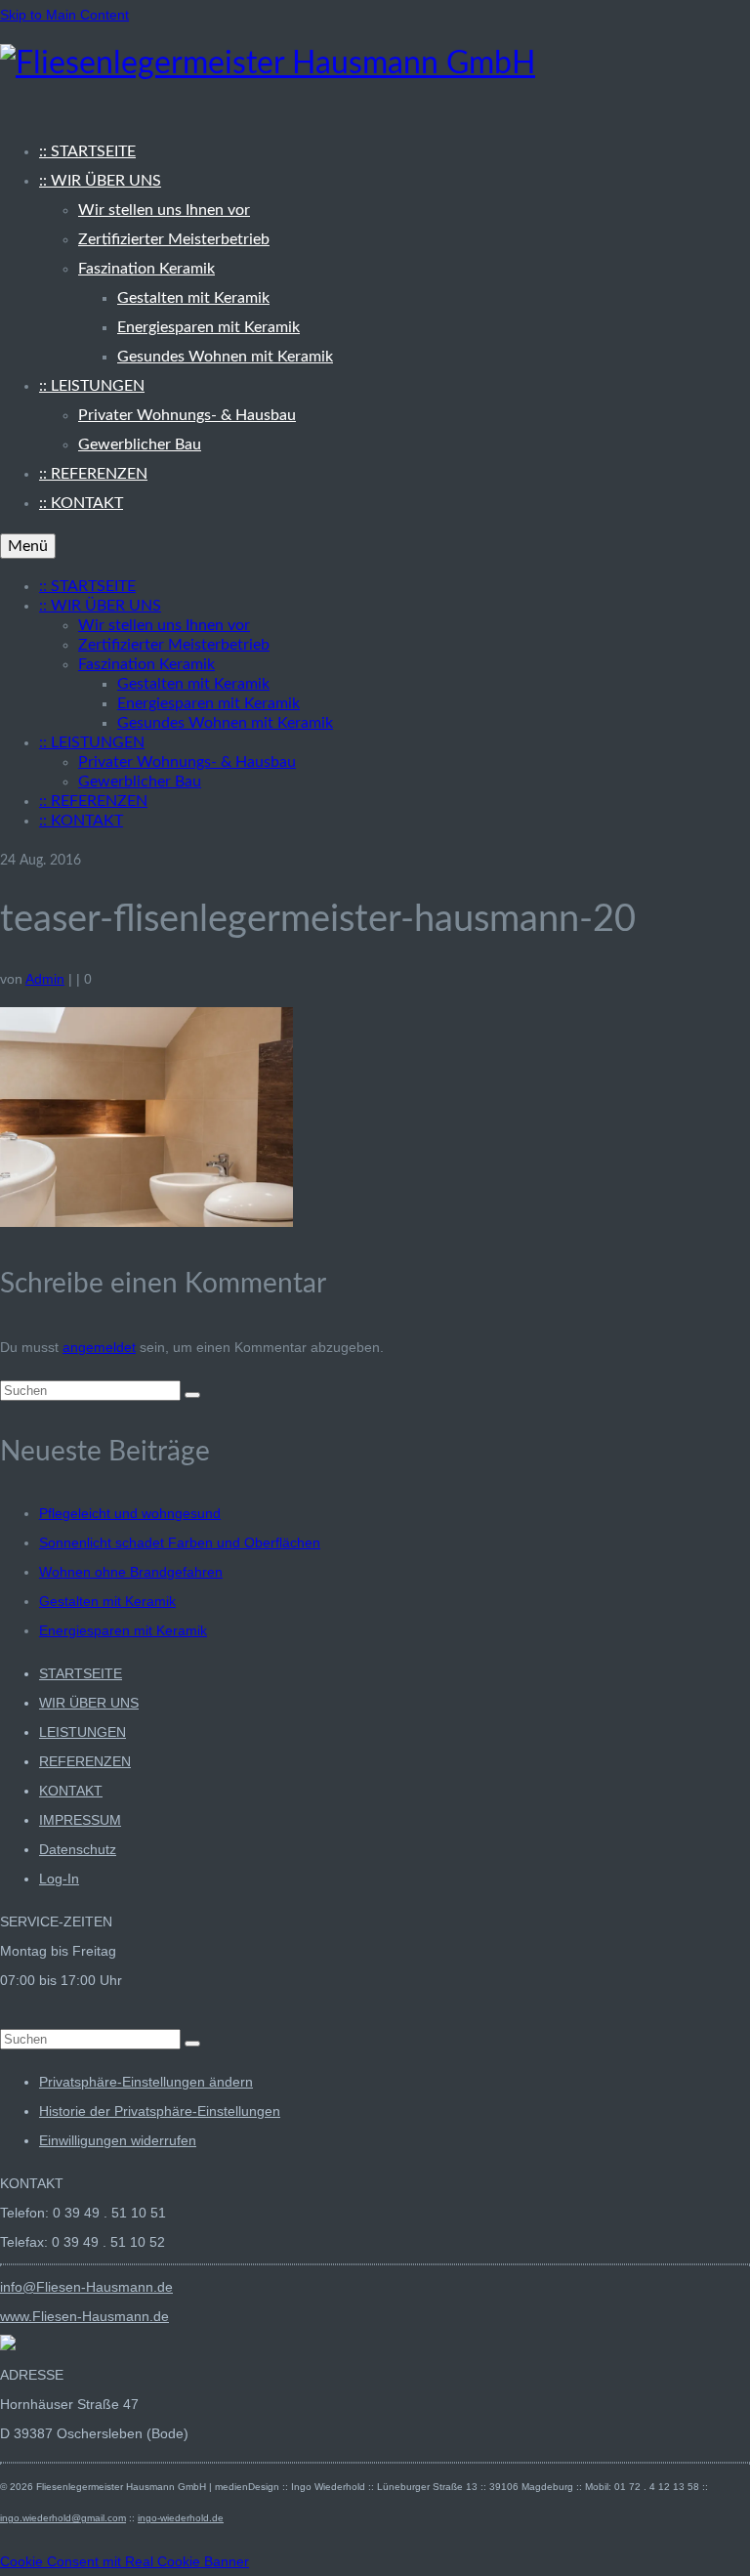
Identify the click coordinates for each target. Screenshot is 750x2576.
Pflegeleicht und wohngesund (130, 1513)
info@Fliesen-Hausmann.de (86, 2287)
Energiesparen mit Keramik (123, 1630)
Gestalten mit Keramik (107, 1601)
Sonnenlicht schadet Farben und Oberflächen (180, 1542)
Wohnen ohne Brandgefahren (131, 1572)
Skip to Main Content (64, 15)
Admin (45, 979)
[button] (146, 2082)
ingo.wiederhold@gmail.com (63, 2518)
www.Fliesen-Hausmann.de (84, 2316)
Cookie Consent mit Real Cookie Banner (125, 2561)
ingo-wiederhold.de (181, 2518)
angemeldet (99, 1347)
